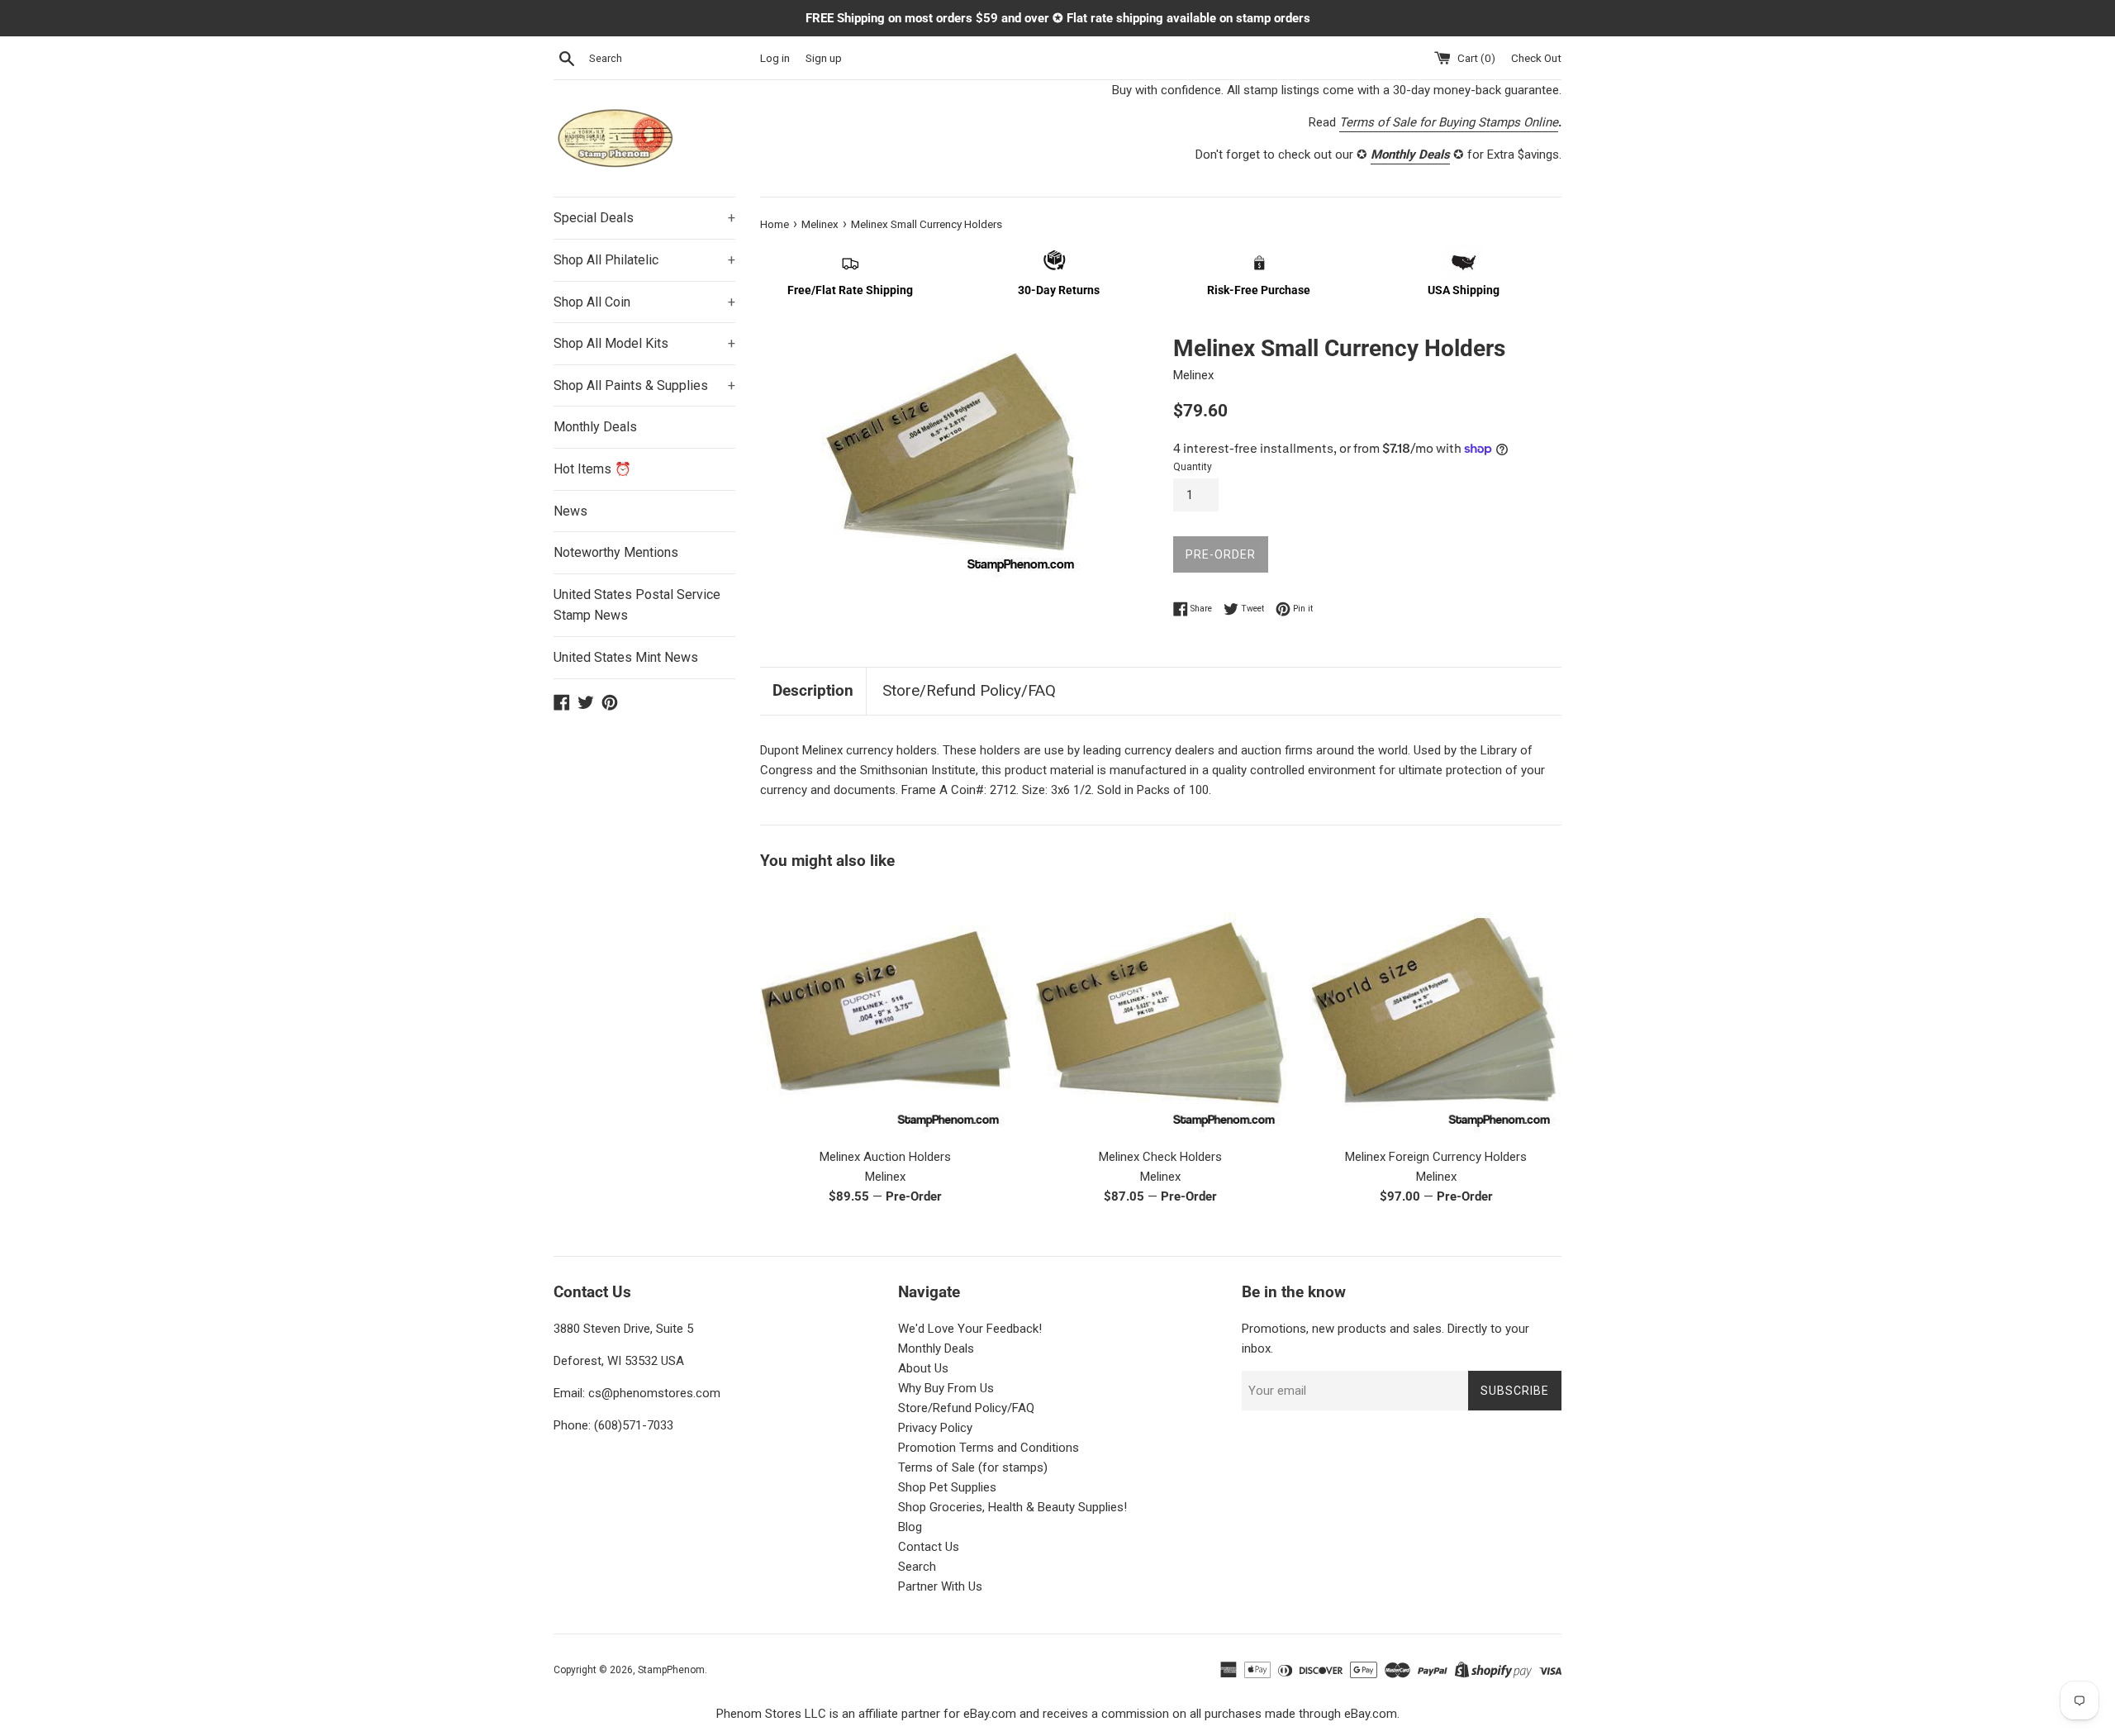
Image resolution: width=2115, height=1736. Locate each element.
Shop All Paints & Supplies (644, 385)
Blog (910, 1527)
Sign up (824, 58)
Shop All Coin (644, 302)
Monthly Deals (595, 427)
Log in (775, 58)
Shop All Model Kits (644, 343)
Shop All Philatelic (644, 260)
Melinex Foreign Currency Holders (1436, 1157)
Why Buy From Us (946, 1388)
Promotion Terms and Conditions (989, 1448)
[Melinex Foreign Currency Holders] (1436, 1013)
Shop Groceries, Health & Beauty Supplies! (1012, 1507)
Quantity (1193, 467)
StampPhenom (671, 1670)
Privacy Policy (935, 1428)
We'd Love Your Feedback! (970, 1329)
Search (917, 1567)
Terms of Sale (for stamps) (973, 1467)
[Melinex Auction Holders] (885, 1013)
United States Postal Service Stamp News (637, 605)
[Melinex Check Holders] (1160, 1013)
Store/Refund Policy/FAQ (969, 690)
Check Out (1536, 58)
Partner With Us (940, 1586)
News (570, 511)
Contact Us (929, 1547)
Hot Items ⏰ (592, 469)
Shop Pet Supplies (947, 1487)
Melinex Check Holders (1160, 1157)
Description (813, 690)
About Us (923, 1368)
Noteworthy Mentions (616, 552)
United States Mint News (626, 657)
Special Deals (644, 218)
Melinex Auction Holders (885, 1157)
